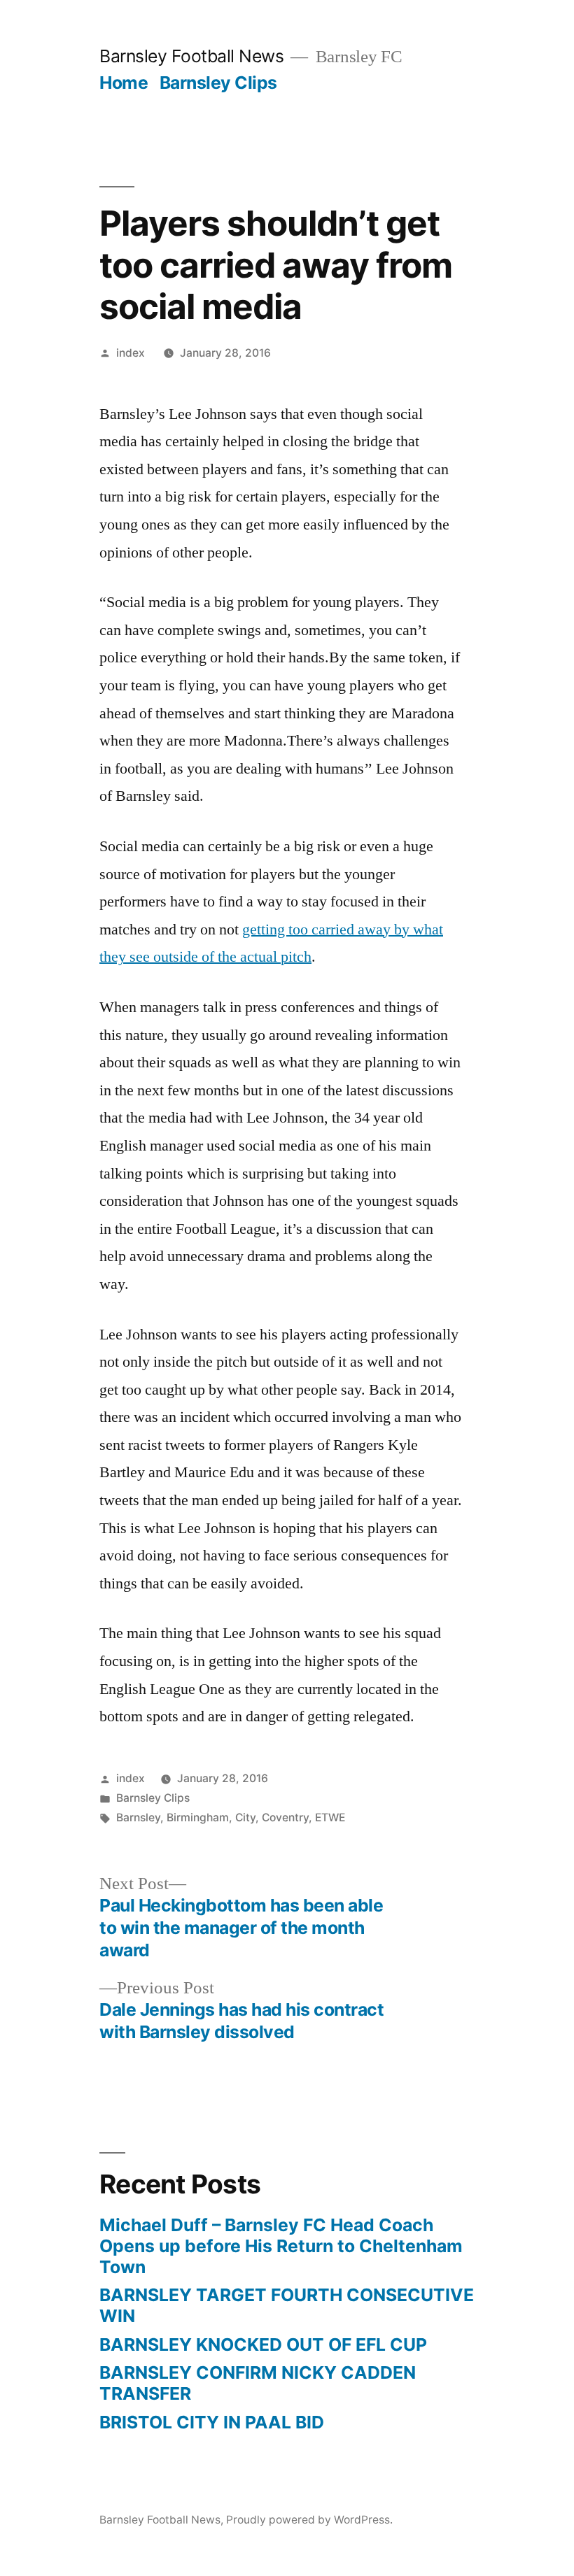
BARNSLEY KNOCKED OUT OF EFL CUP (263, 2344)
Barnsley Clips (218, 83)
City (245, 1817)
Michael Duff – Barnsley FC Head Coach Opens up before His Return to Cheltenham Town (281, 2246)
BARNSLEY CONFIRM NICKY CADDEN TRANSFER (258, 2383)
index (131, 353)
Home (124, 83)
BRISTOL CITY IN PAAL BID (212, 2422)
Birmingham (198, 1817)
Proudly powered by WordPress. (309, 2520)
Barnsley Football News (191, 56)
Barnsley (138, 1817)
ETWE (330, 1817)
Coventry (285, 1817)
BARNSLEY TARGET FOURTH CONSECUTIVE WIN (287, 2305)
